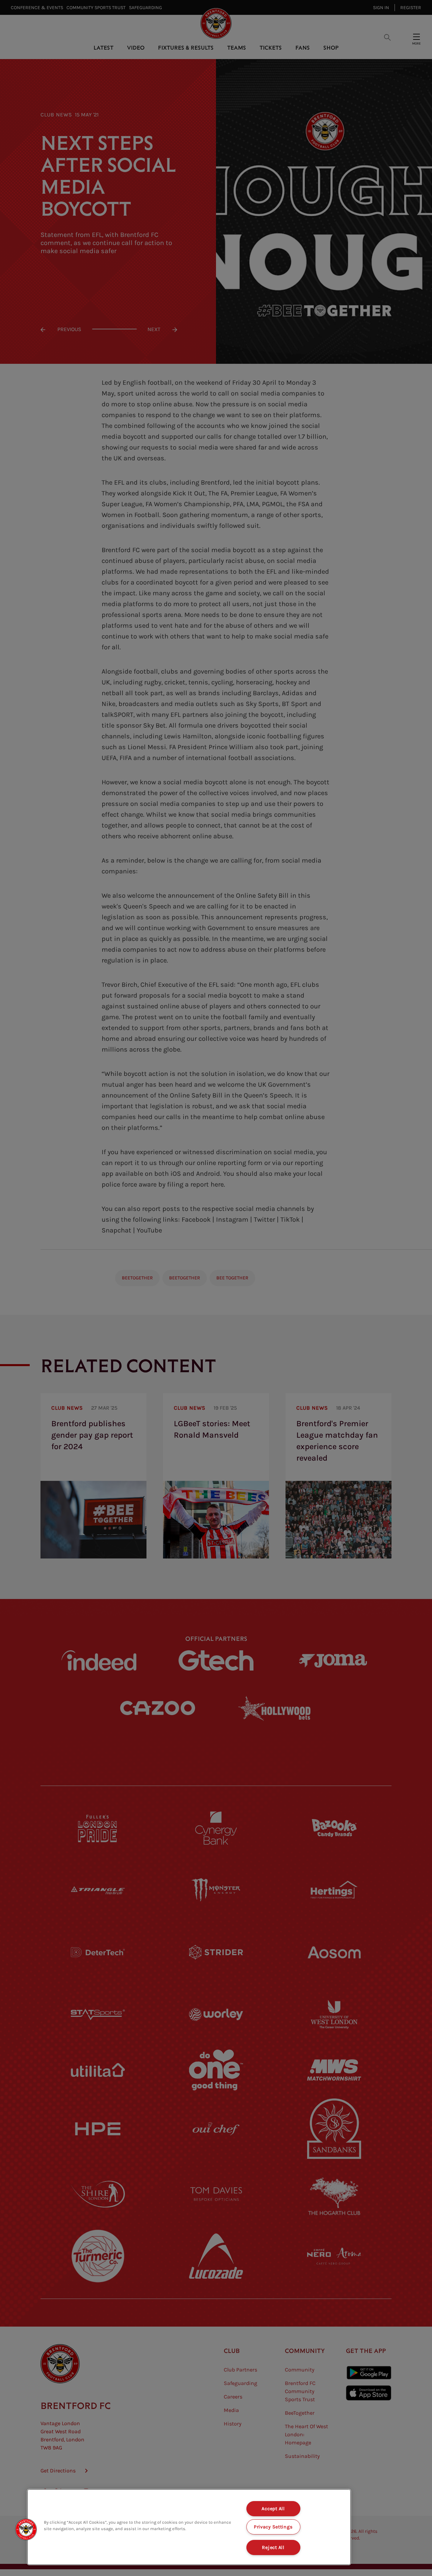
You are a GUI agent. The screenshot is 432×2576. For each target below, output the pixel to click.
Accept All (273, 2509)
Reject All (273, 2547)
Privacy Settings (273, 2527)
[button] (26, 2529)
